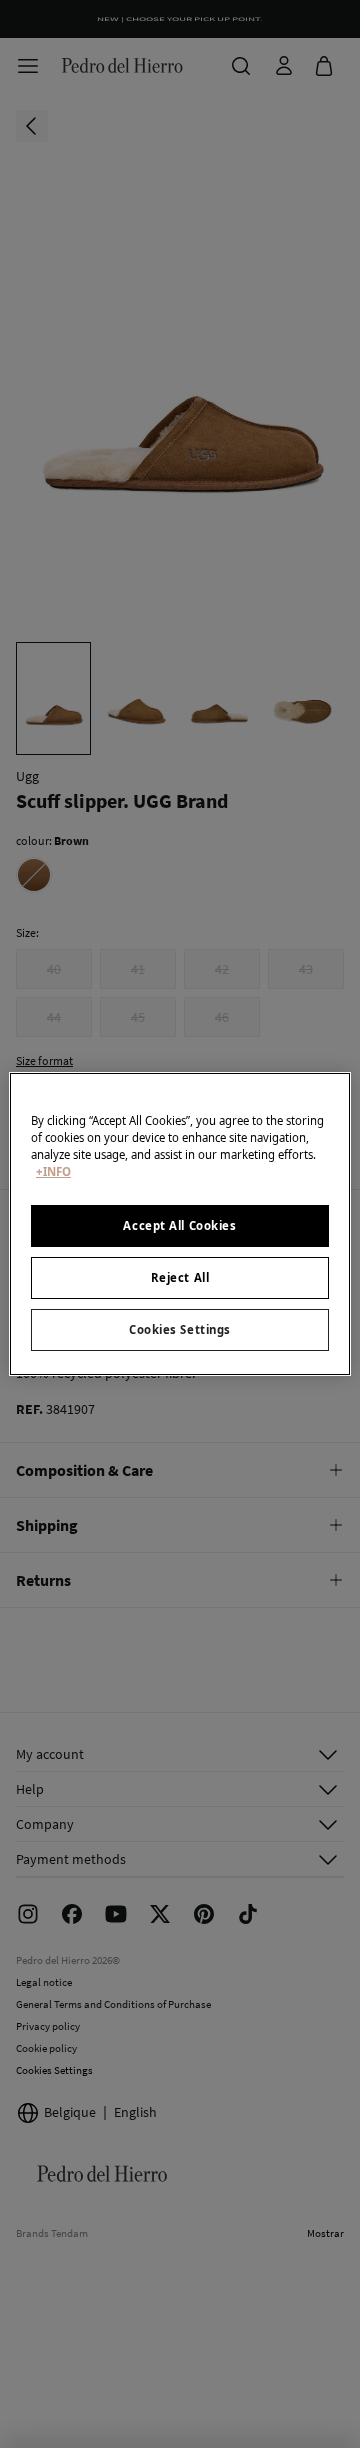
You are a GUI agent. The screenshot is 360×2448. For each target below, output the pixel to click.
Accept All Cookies (179, 1225)
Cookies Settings (180, 1329)
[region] (180, 1224)
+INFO (53, 1171)
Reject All (180, 1277)
